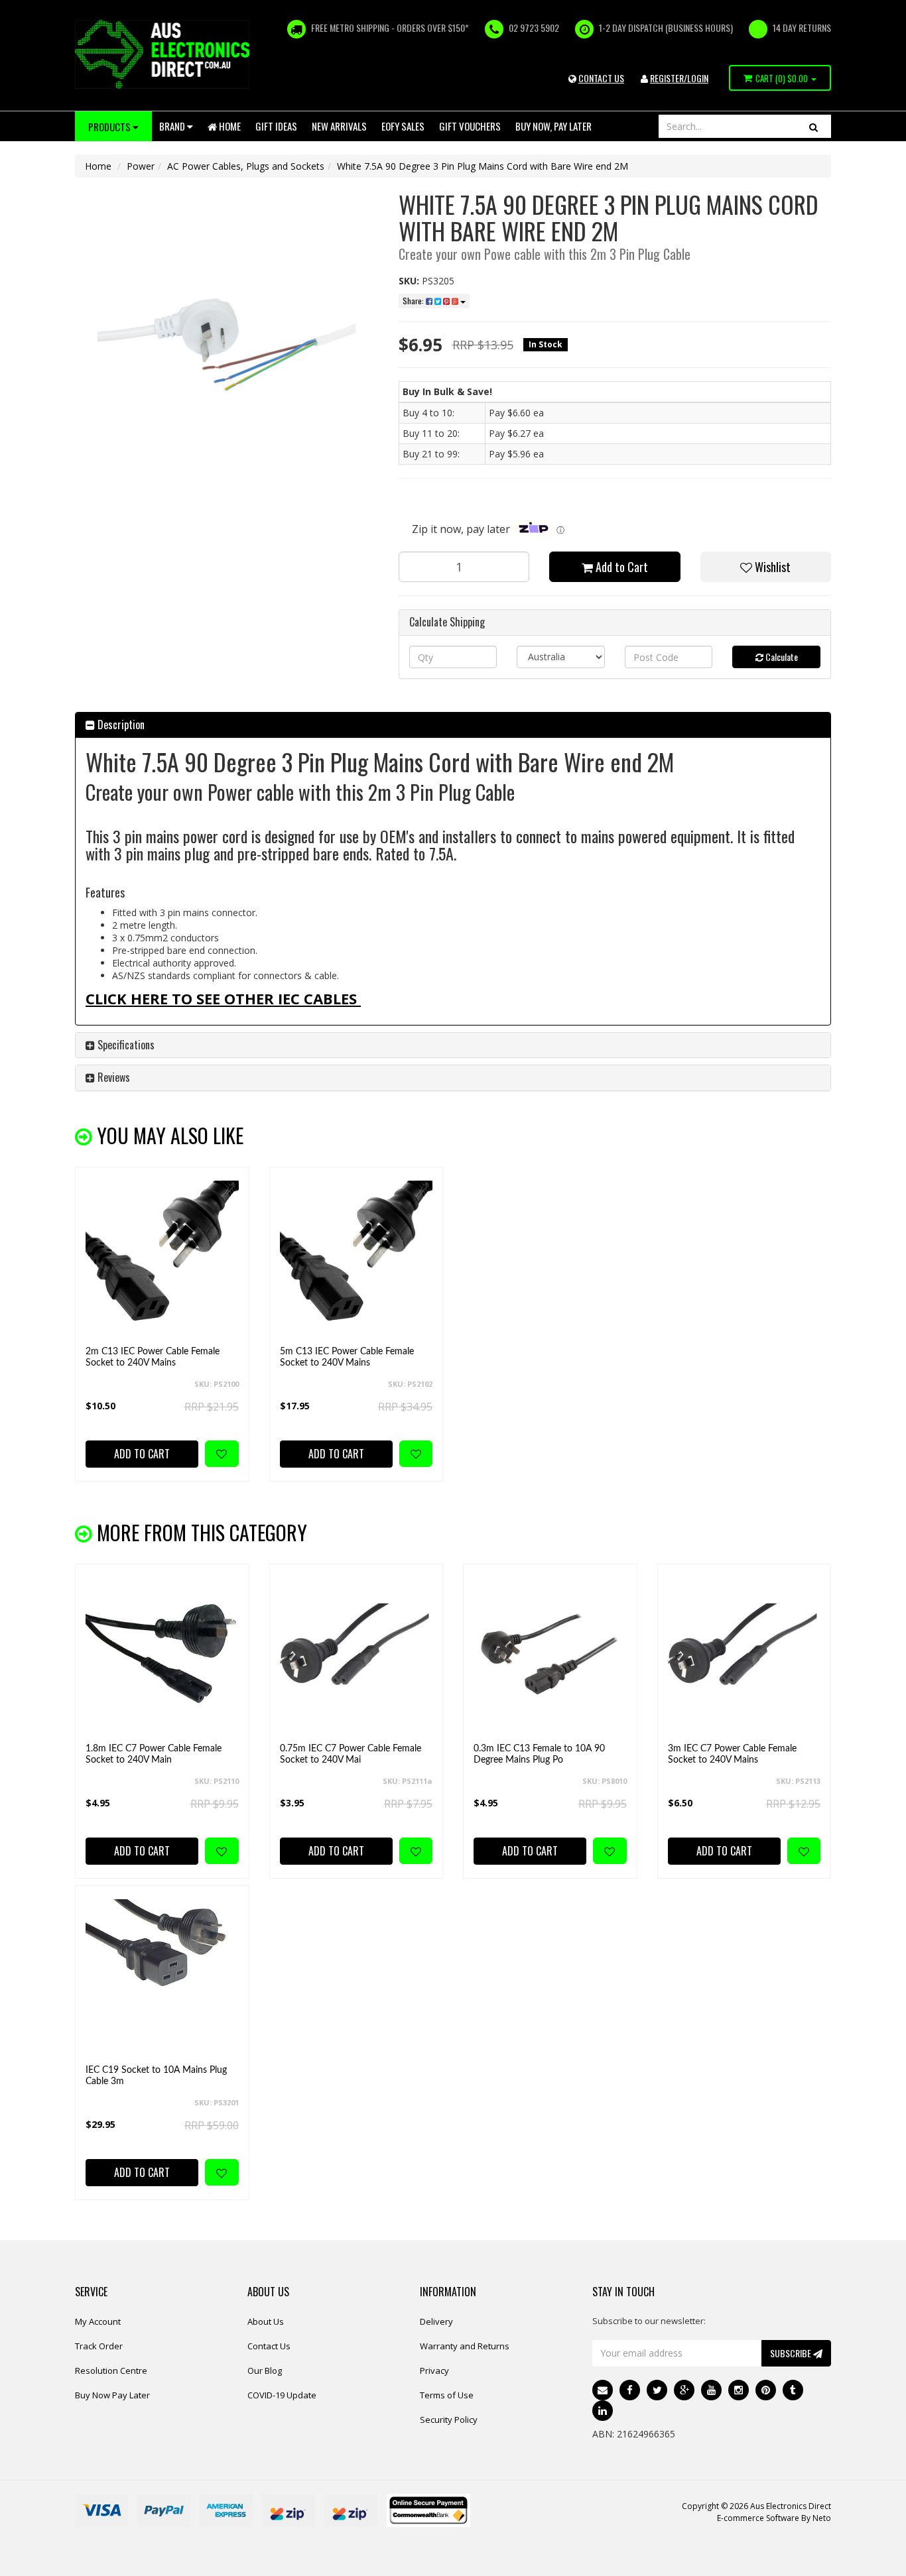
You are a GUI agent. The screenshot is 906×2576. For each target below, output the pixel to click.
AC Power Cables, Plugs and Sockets (246, 166)
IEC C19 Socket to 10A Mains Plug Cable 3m (156, 2076)
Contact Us (269, 2346)
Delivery (436, 2321)
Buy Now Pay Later (112, 2395)
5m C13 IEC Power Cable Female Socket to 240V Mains (347, 1357)
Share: (414, 301)
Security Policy (449, 2420)
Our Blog (265, 2371)
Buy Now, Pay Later (553, 126)
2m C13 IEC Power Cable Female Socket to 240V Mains (153, 1357)
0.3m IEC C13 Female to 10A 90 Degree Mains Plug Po (539, 1754)
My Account (98, 2321)
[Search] (813, 126)
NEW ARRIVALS (339, 126)
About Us (266, 2321)
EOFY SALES (403, 126)
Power (141, 166)
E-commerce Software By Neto (774, 2518)
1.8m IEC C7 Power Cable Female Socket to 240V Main (154, 1754)
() (782, 78)
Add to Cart (620, 567)
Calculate (781, 657)
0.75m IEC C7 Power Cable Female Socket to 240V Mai (351, 1754)
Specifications (125, 1045)
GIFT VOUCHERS (470, 126)
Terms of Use (447, 2395)
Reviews (112, 1077)
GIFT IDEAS (276, 126)
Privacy (434, 2371)
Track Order (99, 2346)
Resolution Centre (111, 2371)
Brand (173, 126)
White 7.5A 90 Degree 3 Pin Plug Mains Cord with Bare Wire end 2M (483, 166)
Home (229, 126)
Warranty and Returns (465, 2346)
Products (110, 127)
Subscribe (792, 2353)
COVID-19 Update (282, 2395)
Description (120, 725)
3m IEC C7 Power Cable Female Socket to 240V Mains (732, 1754)
